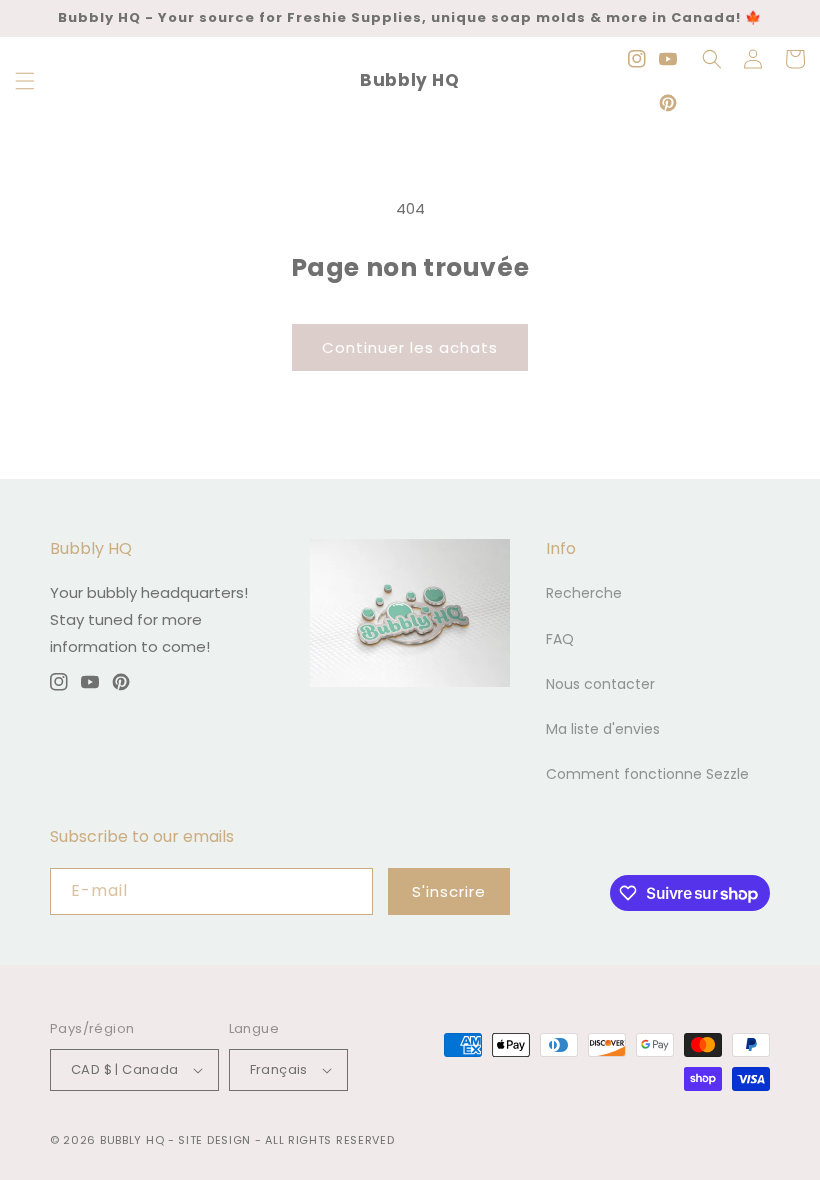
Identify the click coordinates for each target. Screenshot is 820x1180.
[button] (25, 81)
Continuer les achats (410, 347)
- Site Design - (216, 1140)
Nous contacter (600, 684)
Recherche (584, 593)
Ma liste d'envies (603, 729)
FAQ (560, 639)
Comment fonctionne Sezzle (647, 774)
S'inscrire (449, 891)
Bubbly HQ (132, 1140)
